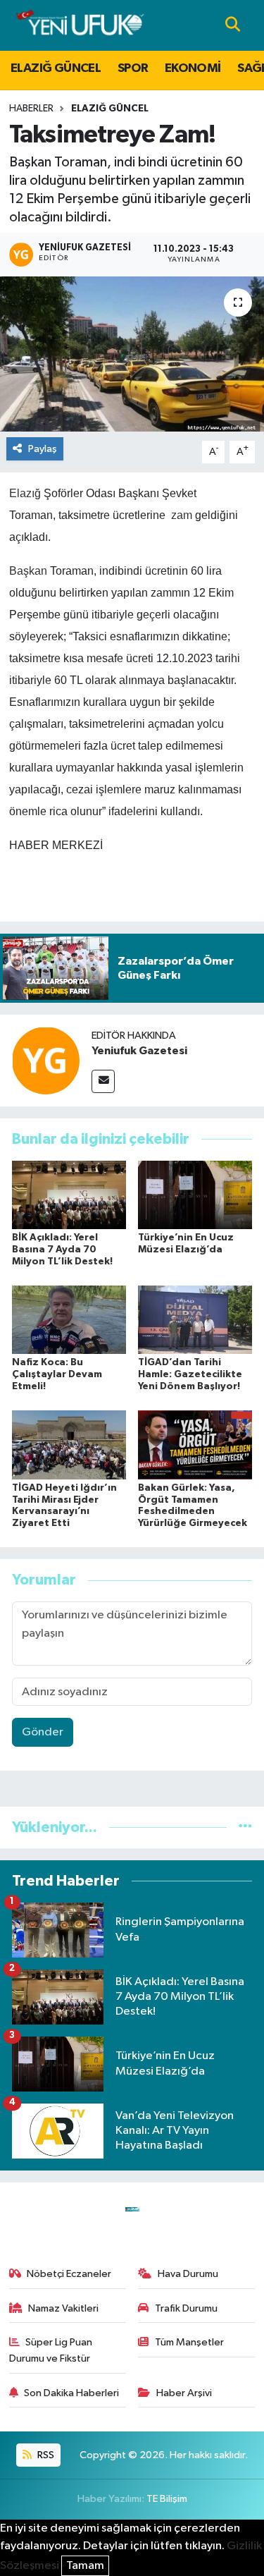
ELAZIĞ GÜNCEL (56, 68)
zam (182, 515)
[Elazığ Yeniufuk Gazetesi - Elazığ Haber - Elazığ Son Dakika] (80, 25)
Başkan (28, 571)
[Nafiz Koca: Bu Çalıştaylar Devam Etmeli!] (69, 1320)
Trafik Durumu (186, 2308)
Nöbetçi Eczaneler (69, 2274)
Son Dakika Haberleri (71, 2393)
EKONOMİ (193, 68)
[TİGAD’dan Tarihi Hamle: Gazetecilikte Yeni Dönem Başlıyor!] (195, 1320)
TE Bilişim (167, 2499)
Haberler (31, 109)
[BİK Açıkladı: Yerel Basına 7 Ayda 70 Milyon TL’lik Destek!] (69, 1194)
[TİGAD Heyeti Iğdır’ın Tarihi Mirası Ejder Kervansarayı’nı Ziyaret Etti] (69, 1445)
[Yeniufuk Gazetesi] (46, 1060)
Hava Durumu (188, 2274)
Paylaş (43, 449)
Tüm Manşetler (189, 2342)
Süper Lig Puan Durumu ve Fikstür (51, 2350)
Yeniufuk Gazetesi (139, 1051)
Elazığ (25, 493)
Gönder (43, 1732)
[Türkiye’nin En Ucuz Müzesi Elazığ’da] (195, 1194)
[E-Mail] (103, 1081)
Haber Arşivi (184, 2393)
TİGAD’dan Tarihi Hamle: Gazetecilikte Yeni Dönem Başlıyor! (190, 1374)
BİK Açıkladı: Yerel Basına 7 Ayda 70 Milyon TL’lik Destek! (62, 1250)
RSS (45, 2455)
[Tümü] (245, 1827)
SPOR (133, 68)
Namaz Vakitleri (63, 2308)
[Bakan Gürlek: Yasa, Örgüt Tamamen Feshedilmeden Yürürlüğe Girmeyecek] (195, 1445)
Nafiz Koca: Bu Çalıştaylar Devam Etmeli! (57, 1374)
